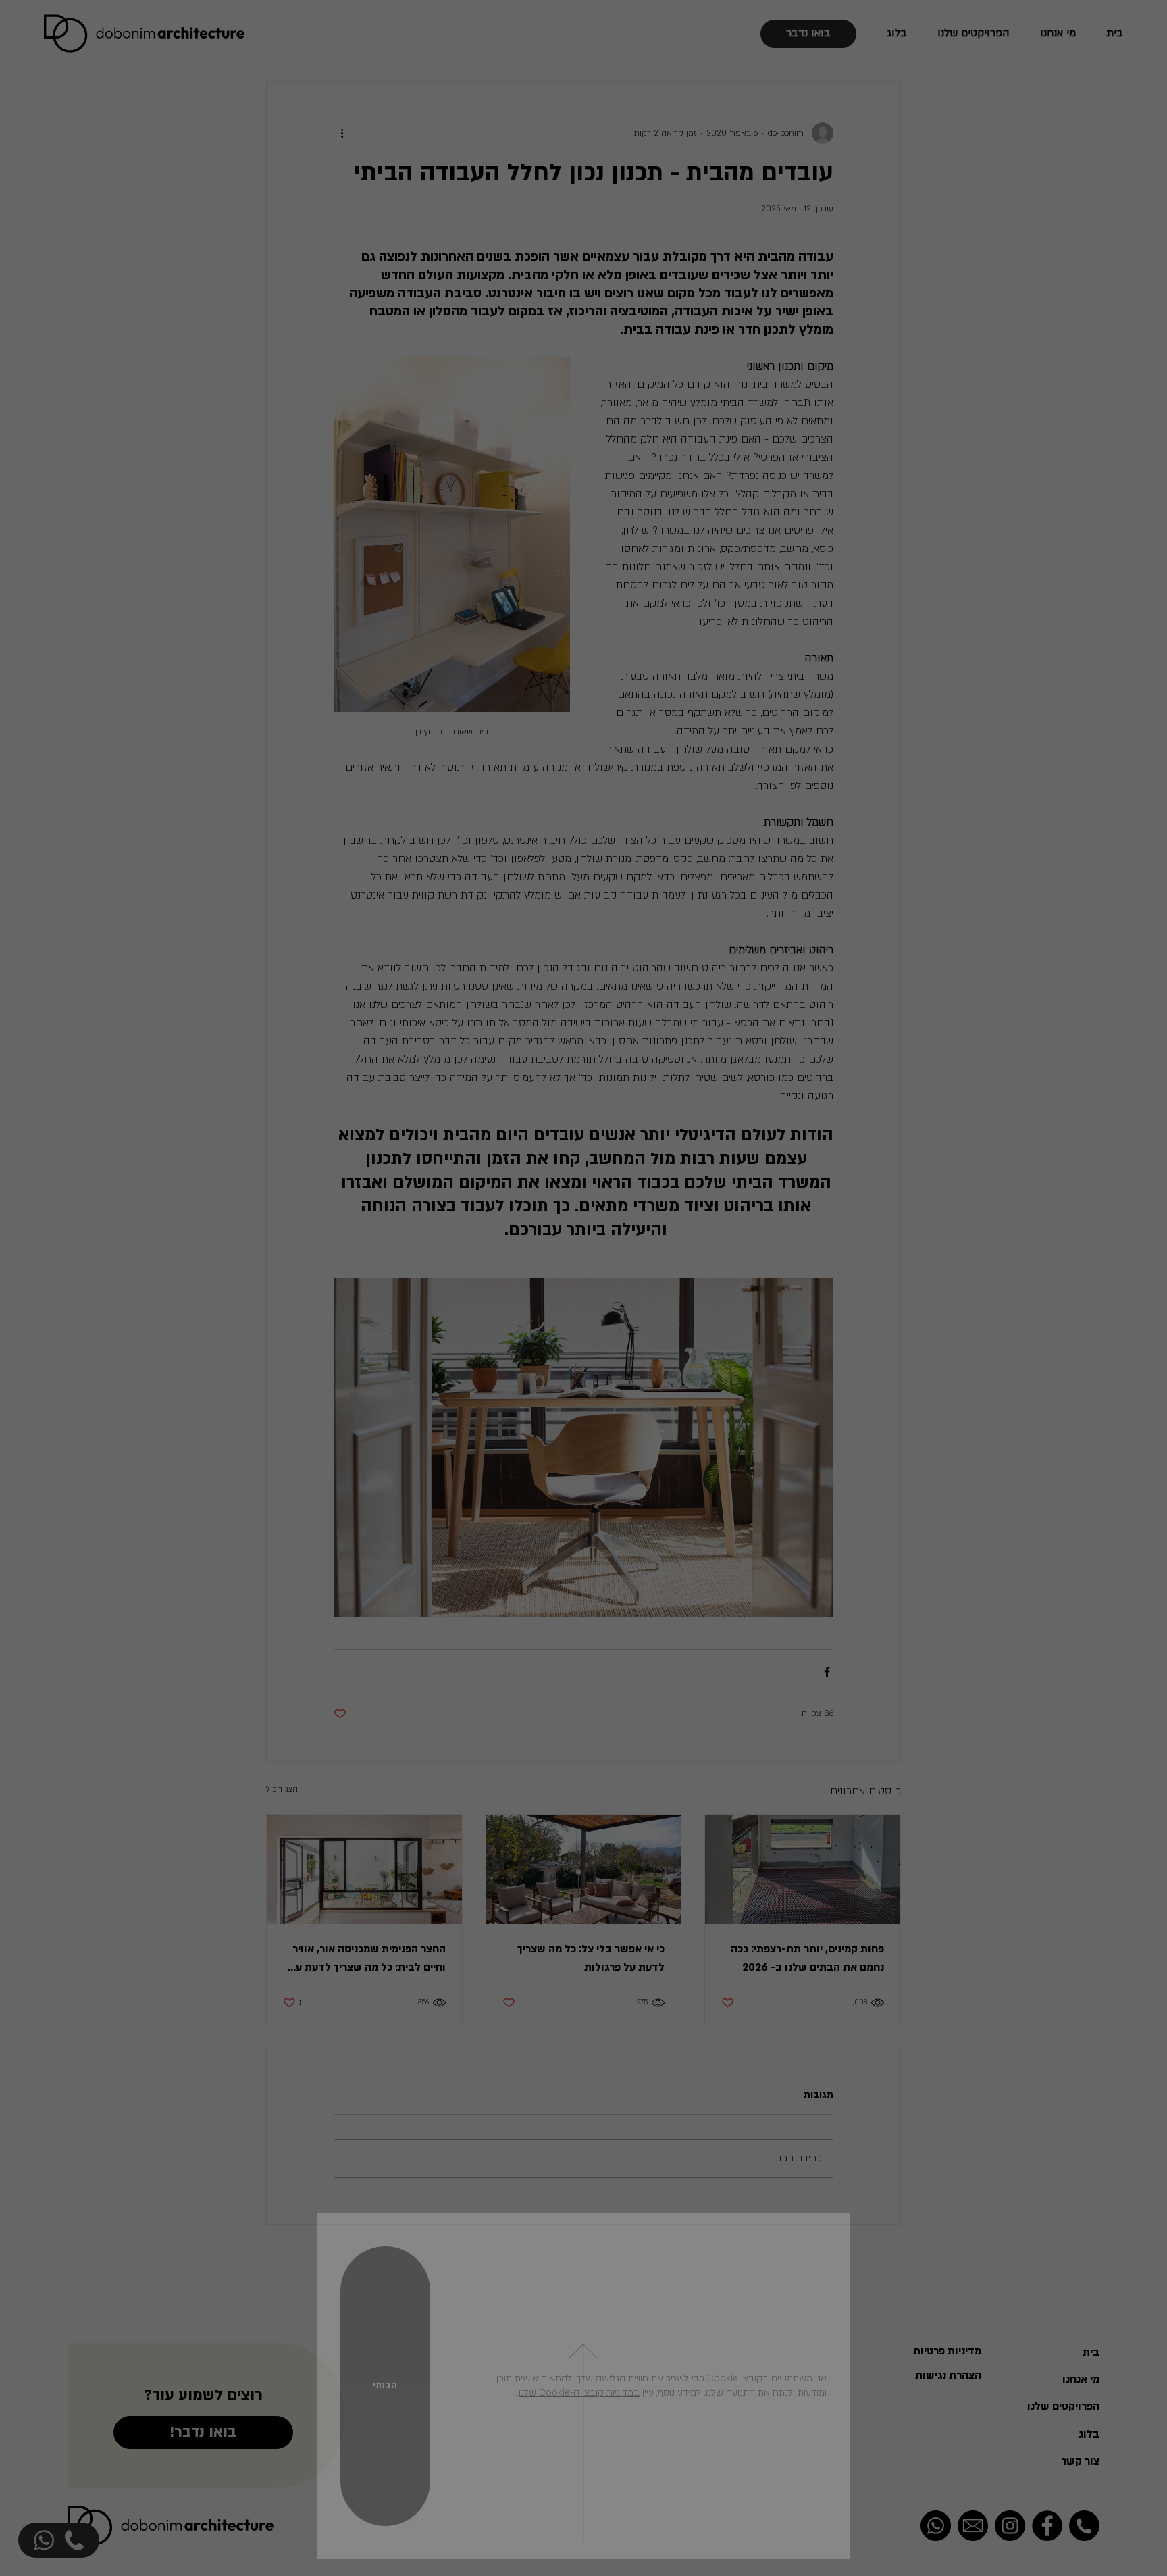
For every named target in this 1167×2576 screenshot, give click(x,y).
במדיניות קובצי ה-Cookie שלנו (579, 2393)
